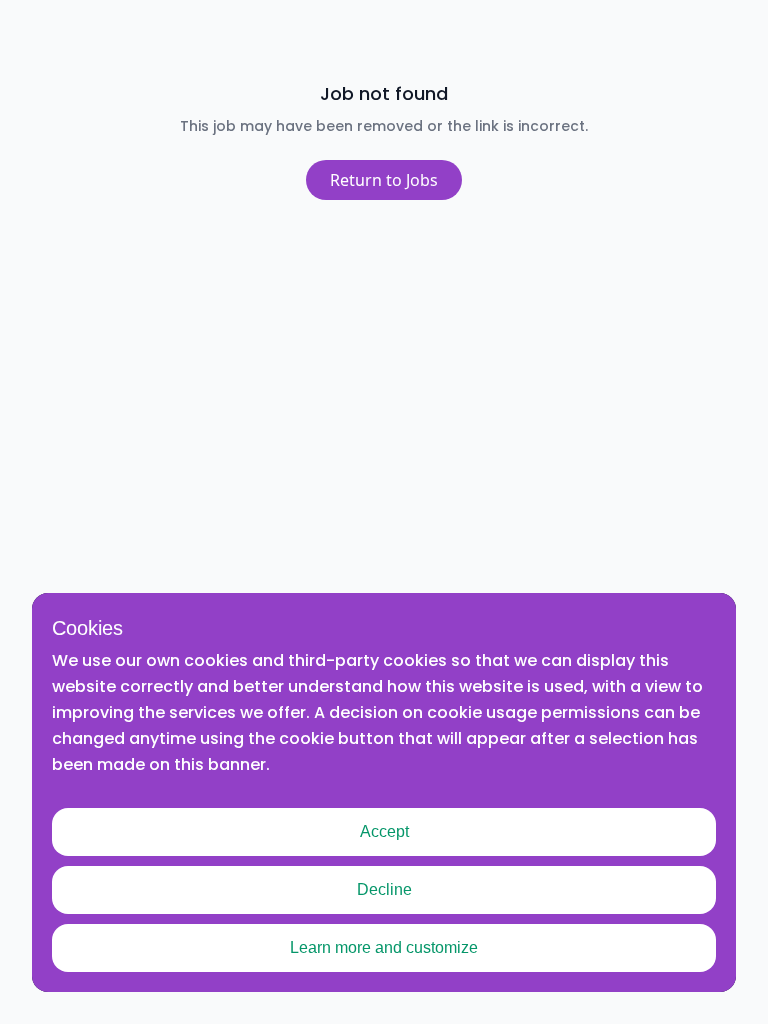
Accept (384, 831)
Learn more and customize (384, 947)
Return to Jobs (384, 180)
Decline (384, 889)
